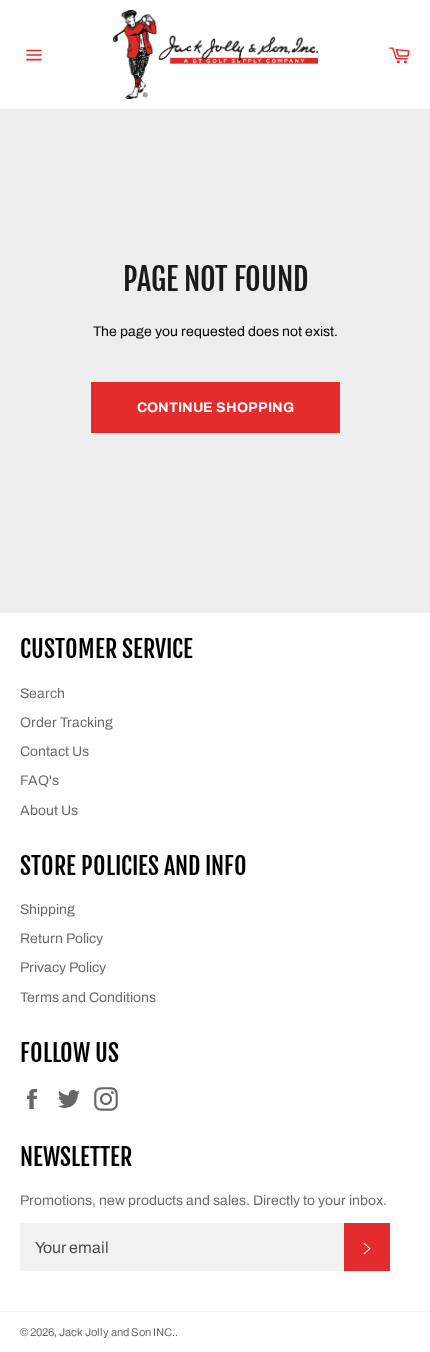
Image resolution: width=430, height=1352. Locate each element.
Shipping (47, 909)
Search (42, 693)
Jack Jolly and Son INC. (117, 1332)
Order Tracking (66, 722)
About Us (49, 810)
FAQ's (39, 780)
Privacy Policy (63, 967)
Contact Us (54, 751)
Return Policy (61, 938)
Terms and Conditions (88, 997)
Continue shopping (215, 407)
